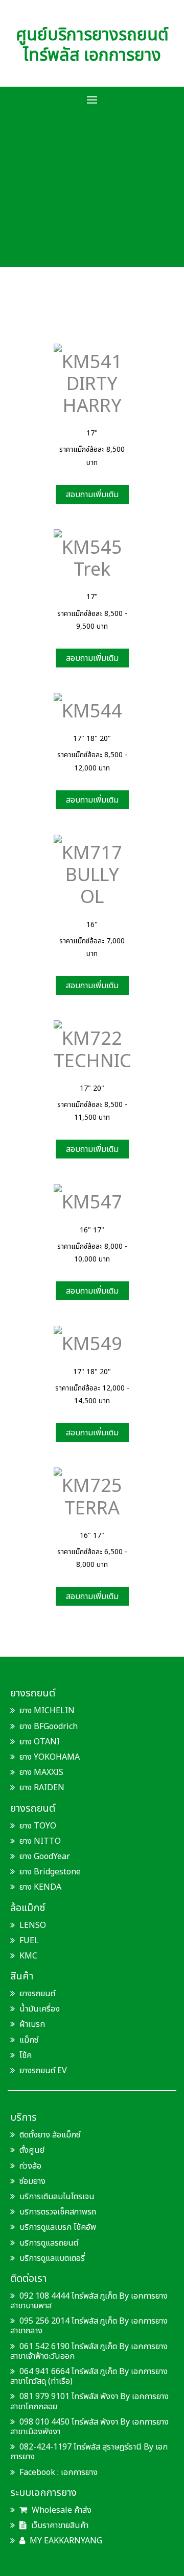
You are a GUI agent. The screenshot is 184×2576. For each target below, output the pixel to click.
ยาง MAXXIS (41, 1772)
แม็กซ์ (29, 2040)
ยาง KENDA (40, 1887)
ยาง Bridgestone (50, 1872)
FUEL (29, 1941)
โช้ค (26, 2055)
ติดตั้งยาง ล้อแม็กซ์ (50, 2135)
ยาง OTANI (40, 1742)
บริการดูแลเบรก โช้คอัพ (58, 2227)
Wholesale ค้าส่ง (61, 2510)
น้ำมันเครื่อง (40, 2009)
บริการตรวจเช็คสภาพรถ (58, 2212)
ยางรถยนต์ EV (43, 2071)
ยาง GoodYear (45, 1857)
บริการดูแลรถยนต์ (49, 2243)
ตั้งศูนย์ (32, 2150)
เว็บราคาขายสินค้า (59, 2526)
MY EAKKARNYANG (65, 2541)
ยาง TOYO (38, 1826)
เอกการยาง (79, 2472)
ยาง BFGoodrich (49, 1727)
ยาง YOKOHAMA (50, 1757)
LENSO (33, 1925)
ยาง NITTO (40, 1841)
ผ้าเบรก (32, 2024)
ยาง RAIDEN (42, 1788)
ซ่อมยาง (32, 2181)
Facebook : (39, 2472)
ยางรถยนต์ (37, 1994)
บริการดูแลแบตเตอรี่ (52, 2258)
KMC (28, 1956)
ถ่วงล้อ (30, 2166)
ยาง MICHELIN (47, 1711)
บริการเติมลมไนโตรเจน (57, 2197)
